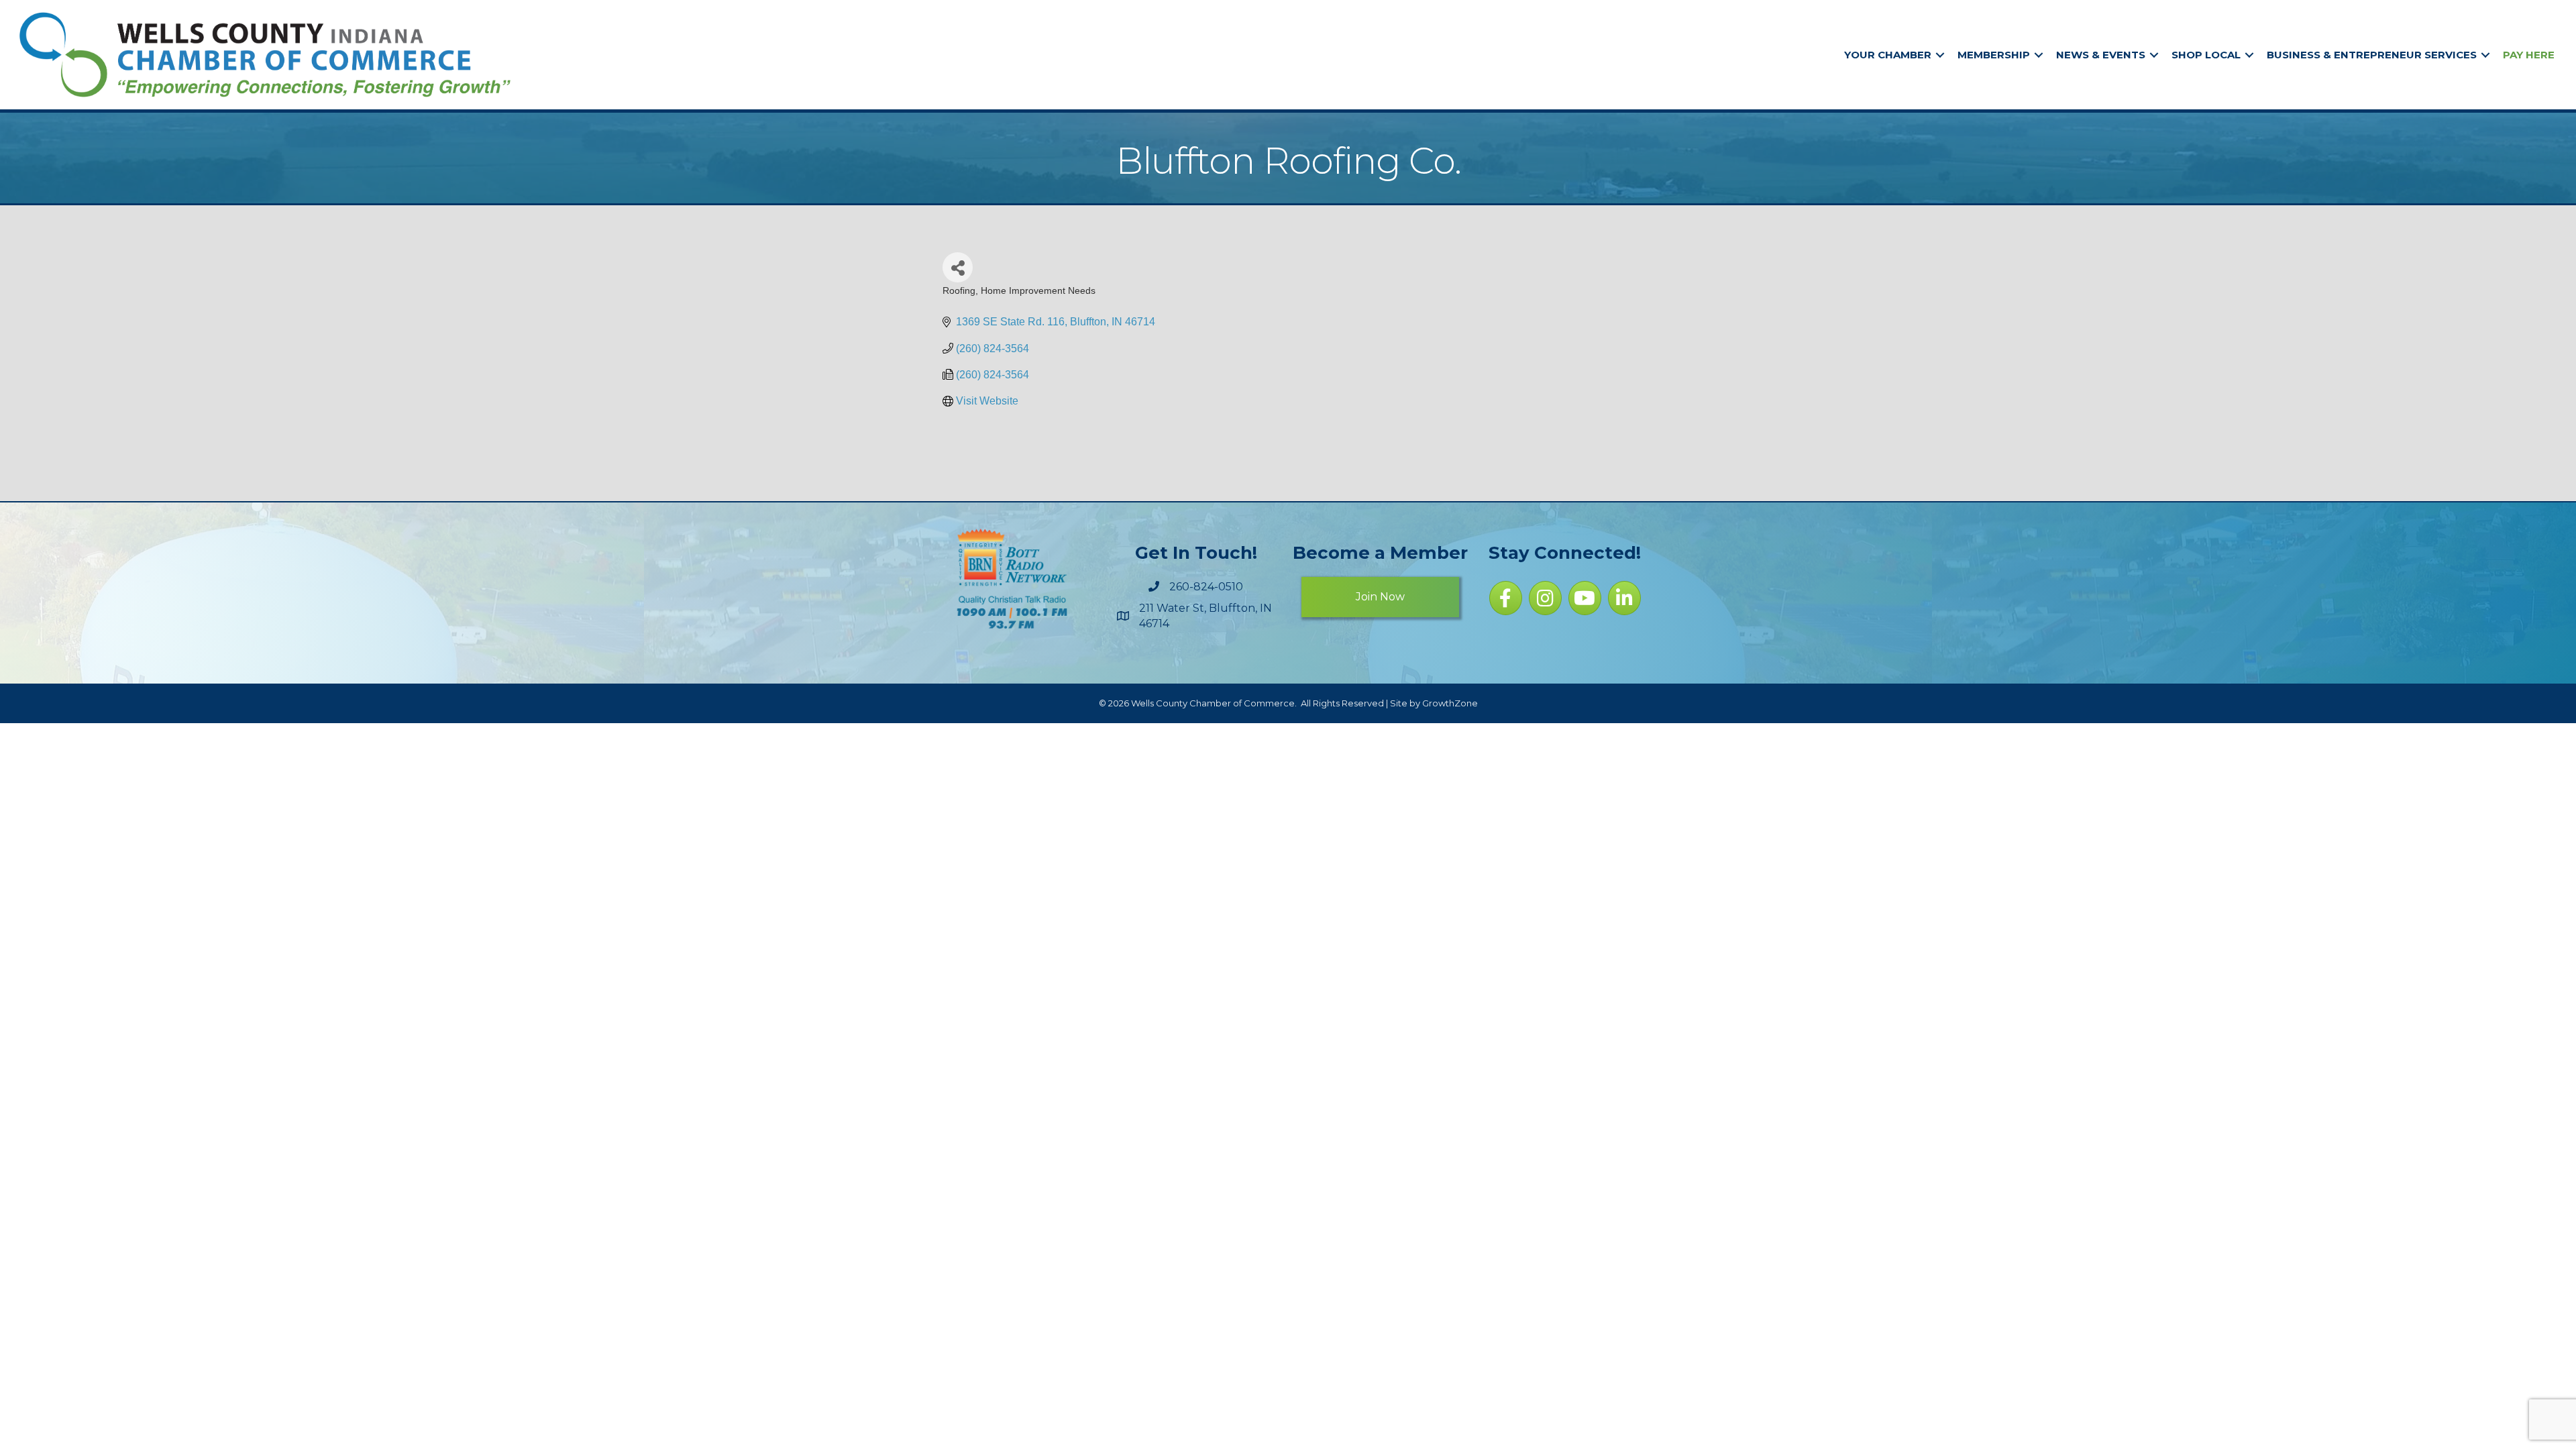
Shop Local (2206, 55)
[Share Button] (958, 267)
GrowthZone (1450, 703)
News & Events (2101, 55)
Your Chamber (1888, 55)
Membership (1994, 55)
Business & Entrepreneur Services (2372, 55)
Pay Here (2529, 55)
